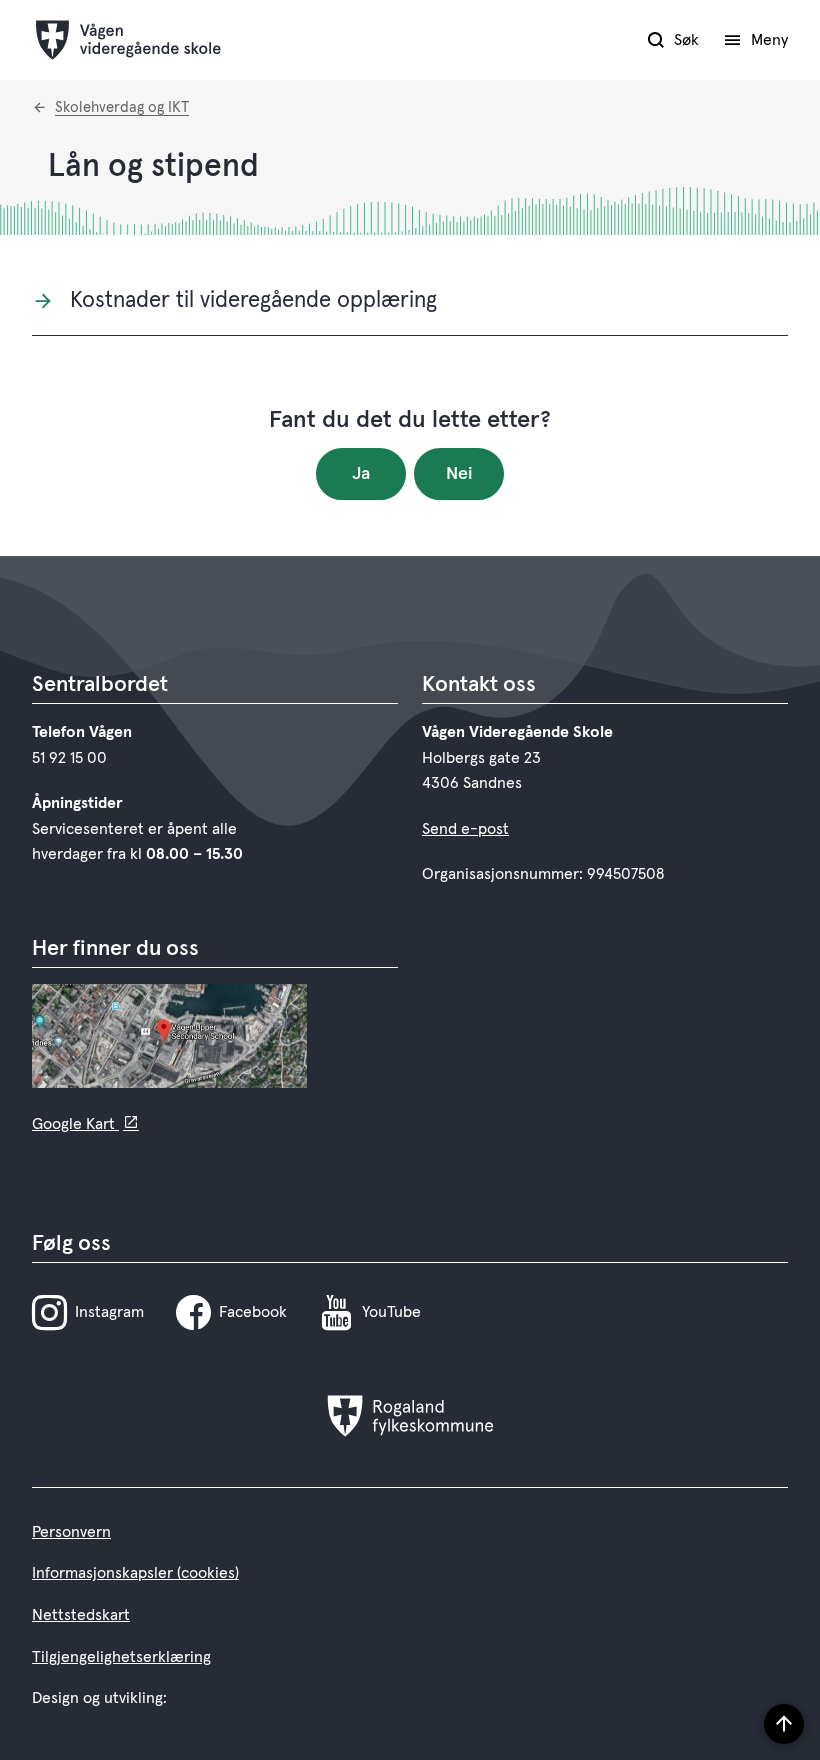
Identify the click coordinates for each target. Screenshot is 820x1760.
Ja (361, 474)
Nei (459, 474)
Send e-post (465, 829)
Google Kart (75, 1124)
